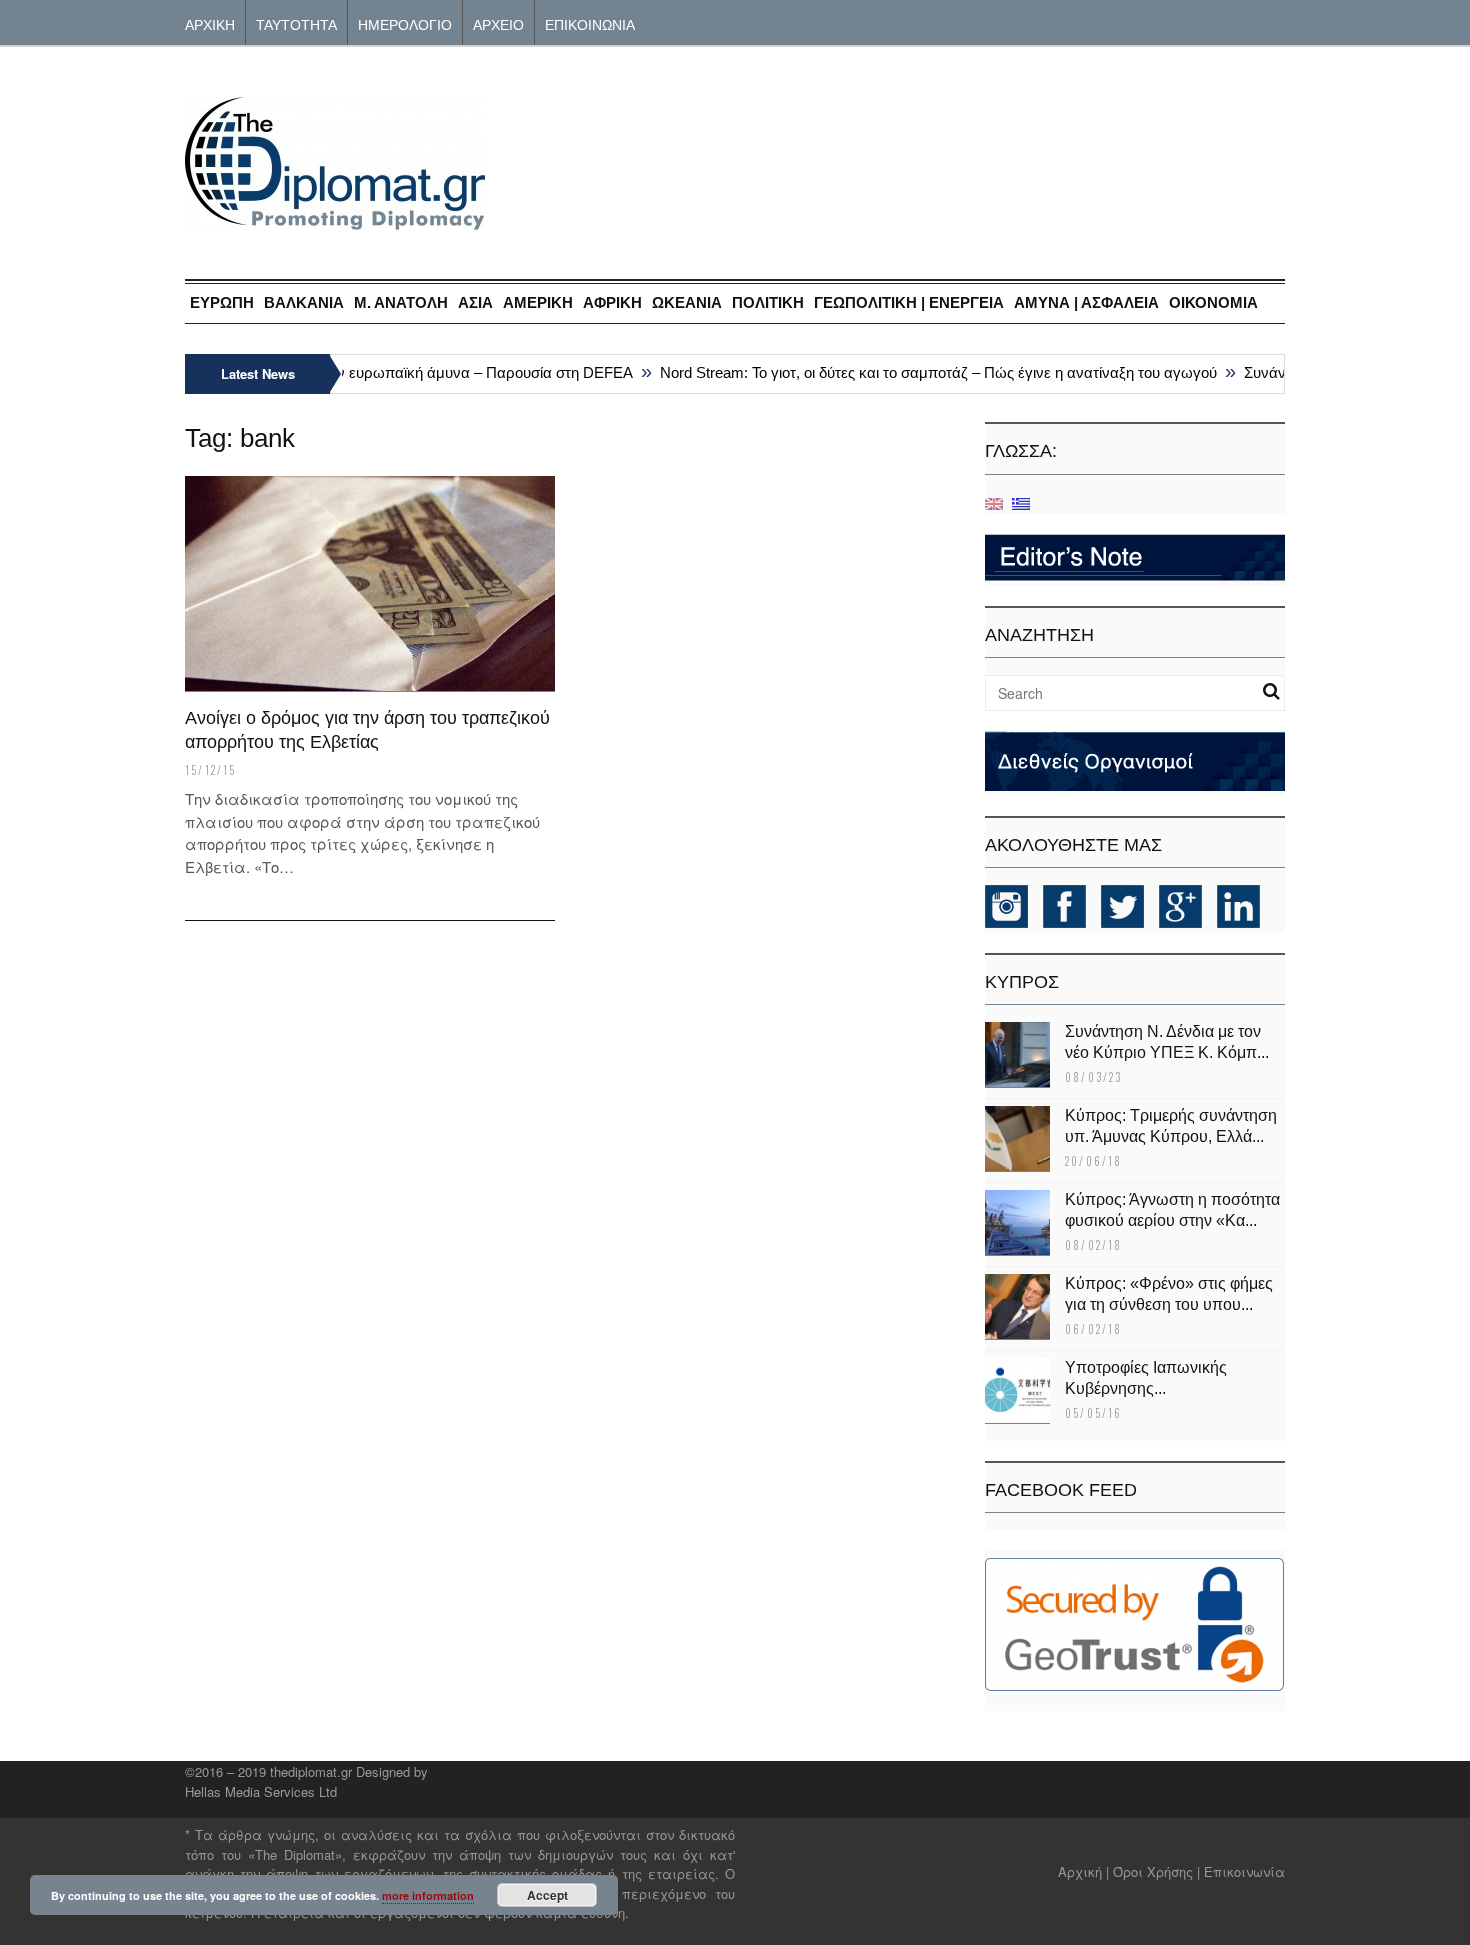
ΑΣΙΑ (475, 302)
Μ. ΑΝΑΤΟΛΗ (401, 302)
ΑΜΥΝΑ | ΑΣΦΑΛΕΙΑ (1086, 302)
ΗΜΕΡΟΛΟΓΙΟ (405, 23)
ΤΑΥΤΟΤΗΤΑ (296, 23)
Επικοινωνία (1244, 1871)
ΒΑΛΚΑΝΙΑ (304, 302)
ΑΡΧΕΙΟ (498, 23)
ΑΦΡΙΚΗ (612, 302)
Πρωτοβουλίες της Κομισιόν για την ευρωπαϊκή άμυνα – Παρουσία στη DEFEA (355, 372)
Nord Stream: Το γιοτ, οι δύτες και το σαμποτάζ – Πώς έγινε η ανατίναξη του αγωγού (921, 372)
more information (428, 1895)
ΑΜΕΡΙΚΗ (538, 302)
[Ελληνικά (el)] (1021, 502)
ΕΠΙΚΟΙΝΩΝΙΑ (590, 23)
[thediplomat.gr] (335, 220)
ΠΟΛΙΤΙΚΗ (768, 302)
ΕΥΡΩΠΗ (222, 302)
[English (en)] (994, 502)
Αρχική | (1085, 1871)
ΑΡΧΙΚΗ (210, 23)
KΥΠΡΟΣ (1022, 982)
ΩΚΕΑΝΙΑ (687, 302)
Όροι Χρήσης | (1156, 1871)
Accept (547, 1895)
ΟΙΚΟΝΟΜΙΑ (1213, 302)
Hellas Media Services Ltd (261, 1791)
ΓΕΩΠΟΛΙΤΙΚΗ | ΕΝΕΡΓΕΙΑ (909, 302)
